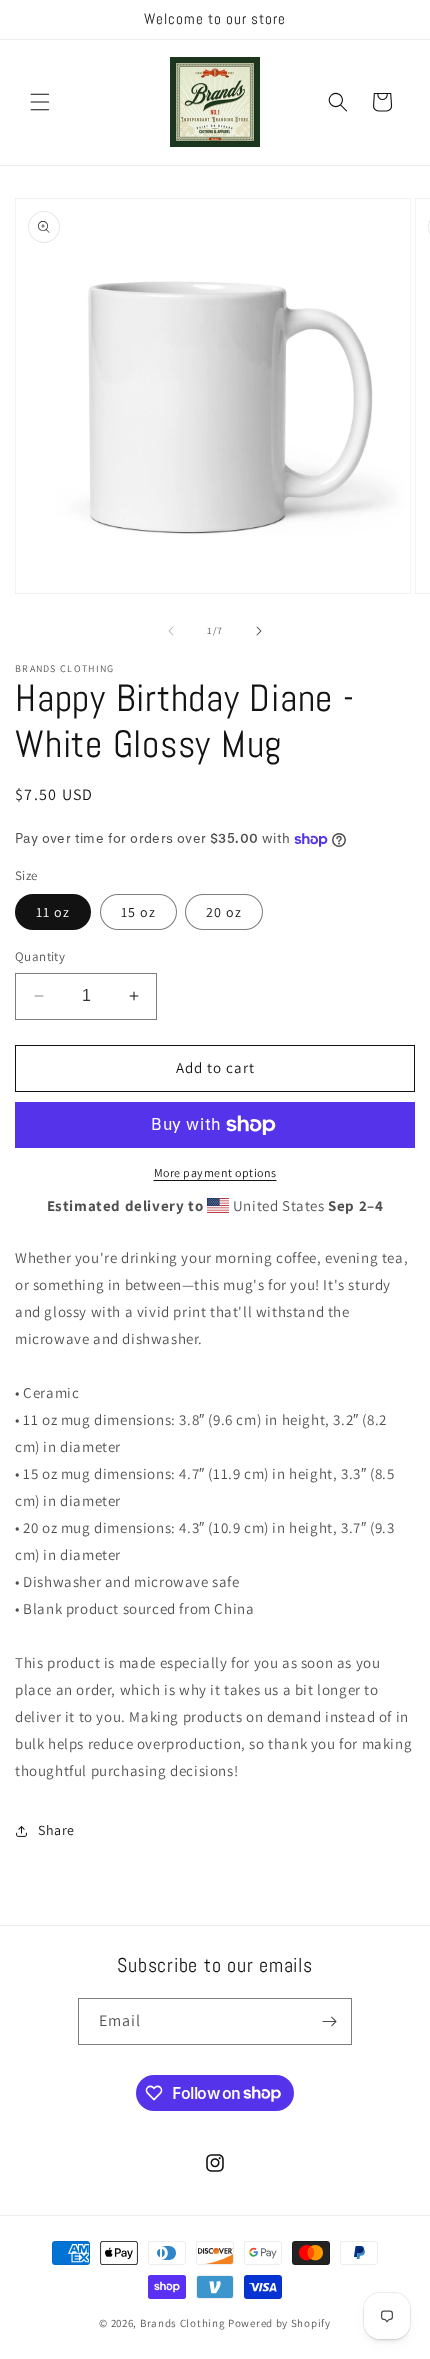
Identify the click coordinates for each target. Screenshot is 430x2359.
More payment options (215, 1172)
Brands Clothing (183, 2323)
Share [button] (56, 1830)
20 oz (224, 912)
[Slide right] (259, 631)
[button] (40, 102)
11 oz (53, 912)
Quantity (40, 956)
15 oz (138, 912)
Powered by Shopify (279, 2323)
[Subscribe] (329, 2021)
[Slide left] (171, 631)
